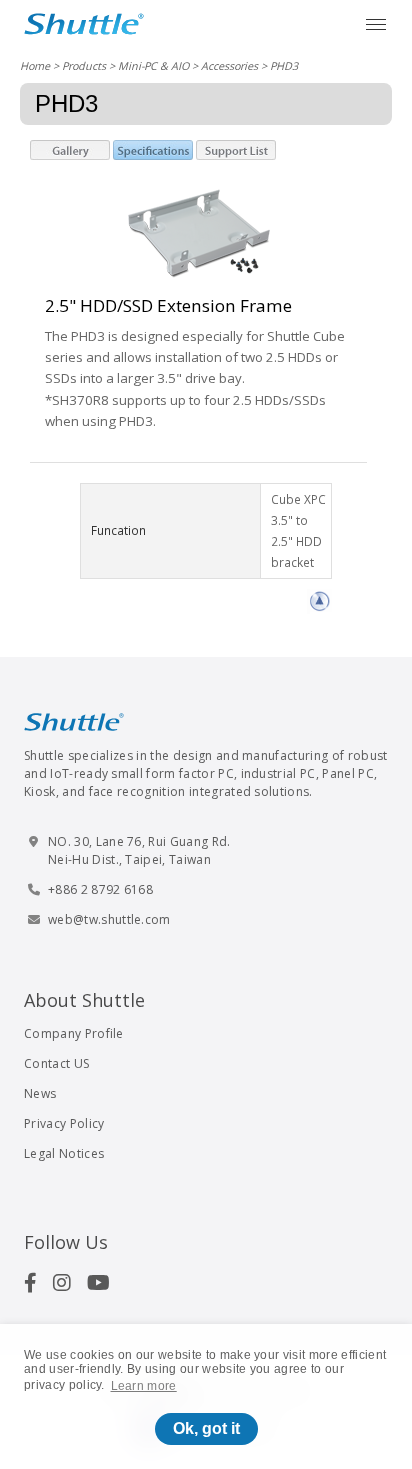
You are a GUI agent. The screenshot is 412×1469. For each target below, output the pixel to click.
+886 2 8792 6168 (100, 889)
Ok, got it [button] (206, 1428)
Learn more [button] (144, 1386)
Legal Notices (64, 1153)
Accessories (229, 65)
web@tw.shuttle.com (109, 919)
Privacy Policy (64, 1123)
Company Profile (74, 1033)
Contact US (56, 1063)
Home (35, 65)
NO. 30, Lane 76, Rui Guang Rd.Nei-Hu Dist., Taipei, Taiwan (139, 850)
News (40, 1093)
